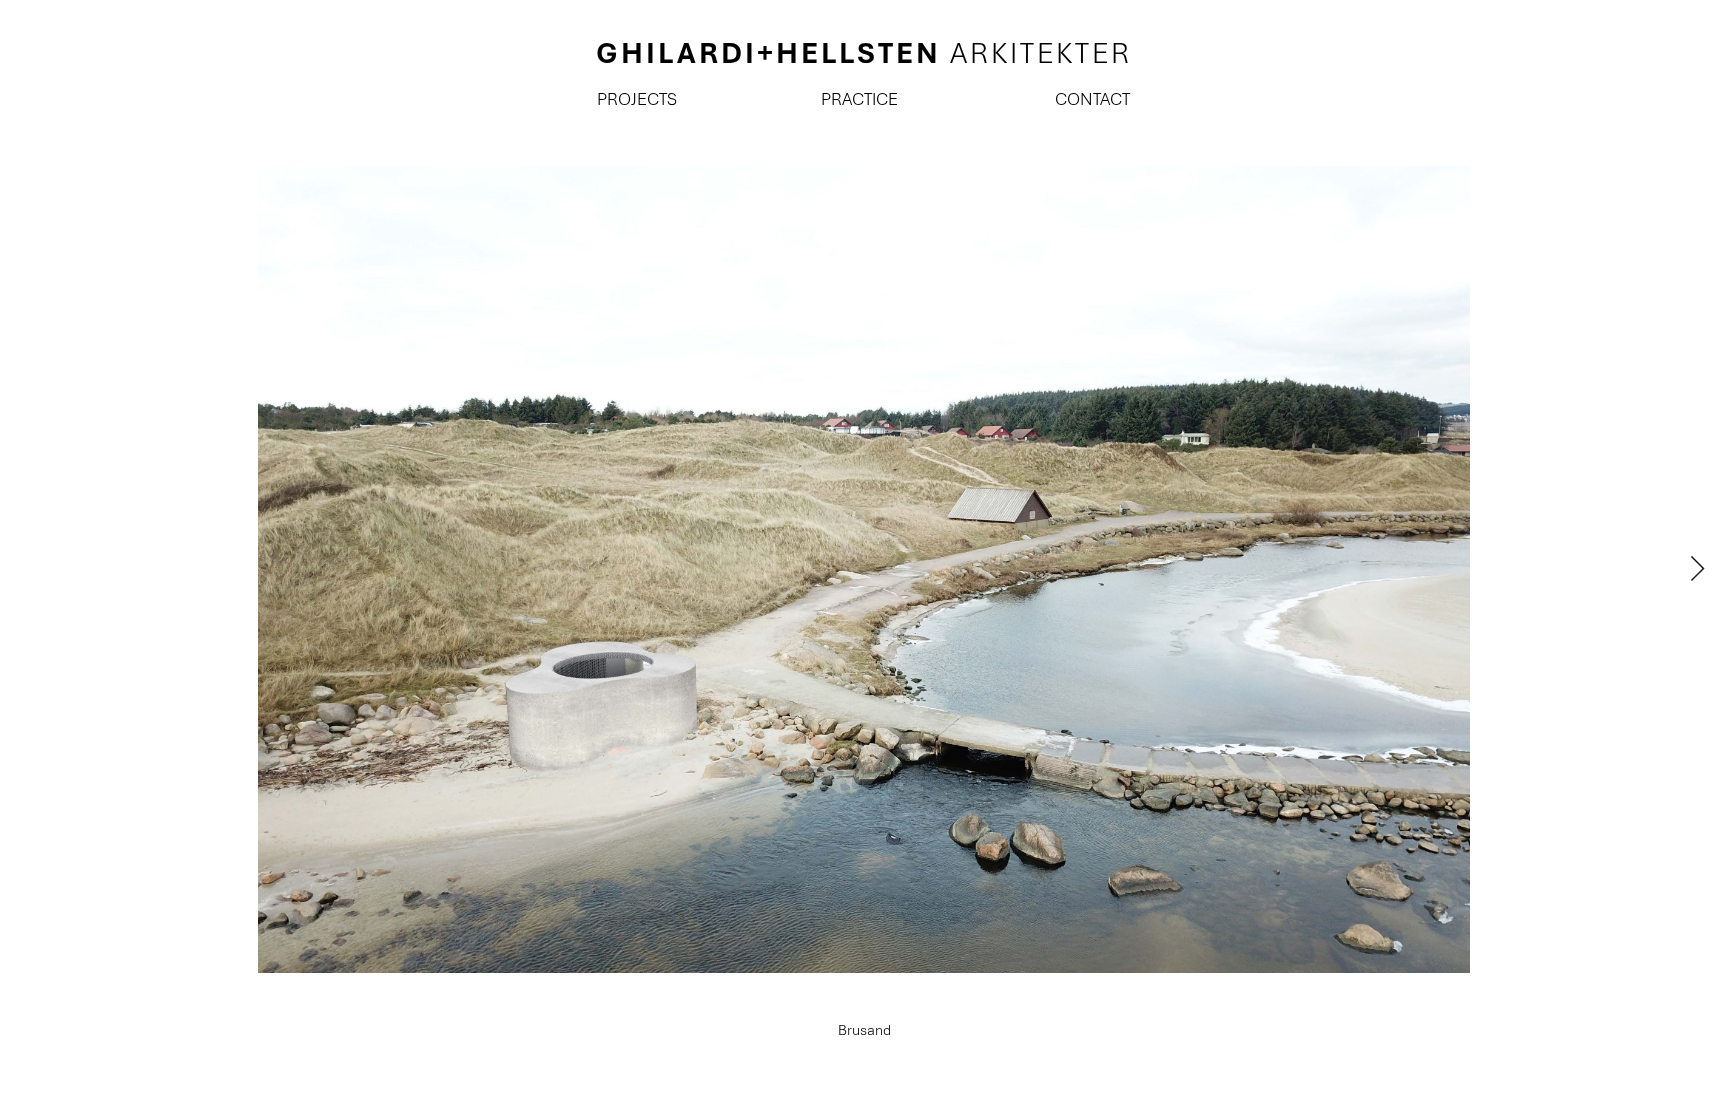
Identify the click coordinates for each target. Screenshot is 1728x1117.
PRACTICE (859, 99)
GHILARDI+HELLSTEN (864, 53)
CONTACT (1092, 99)
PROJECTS (635, 99)
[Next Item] (1697, 569)
